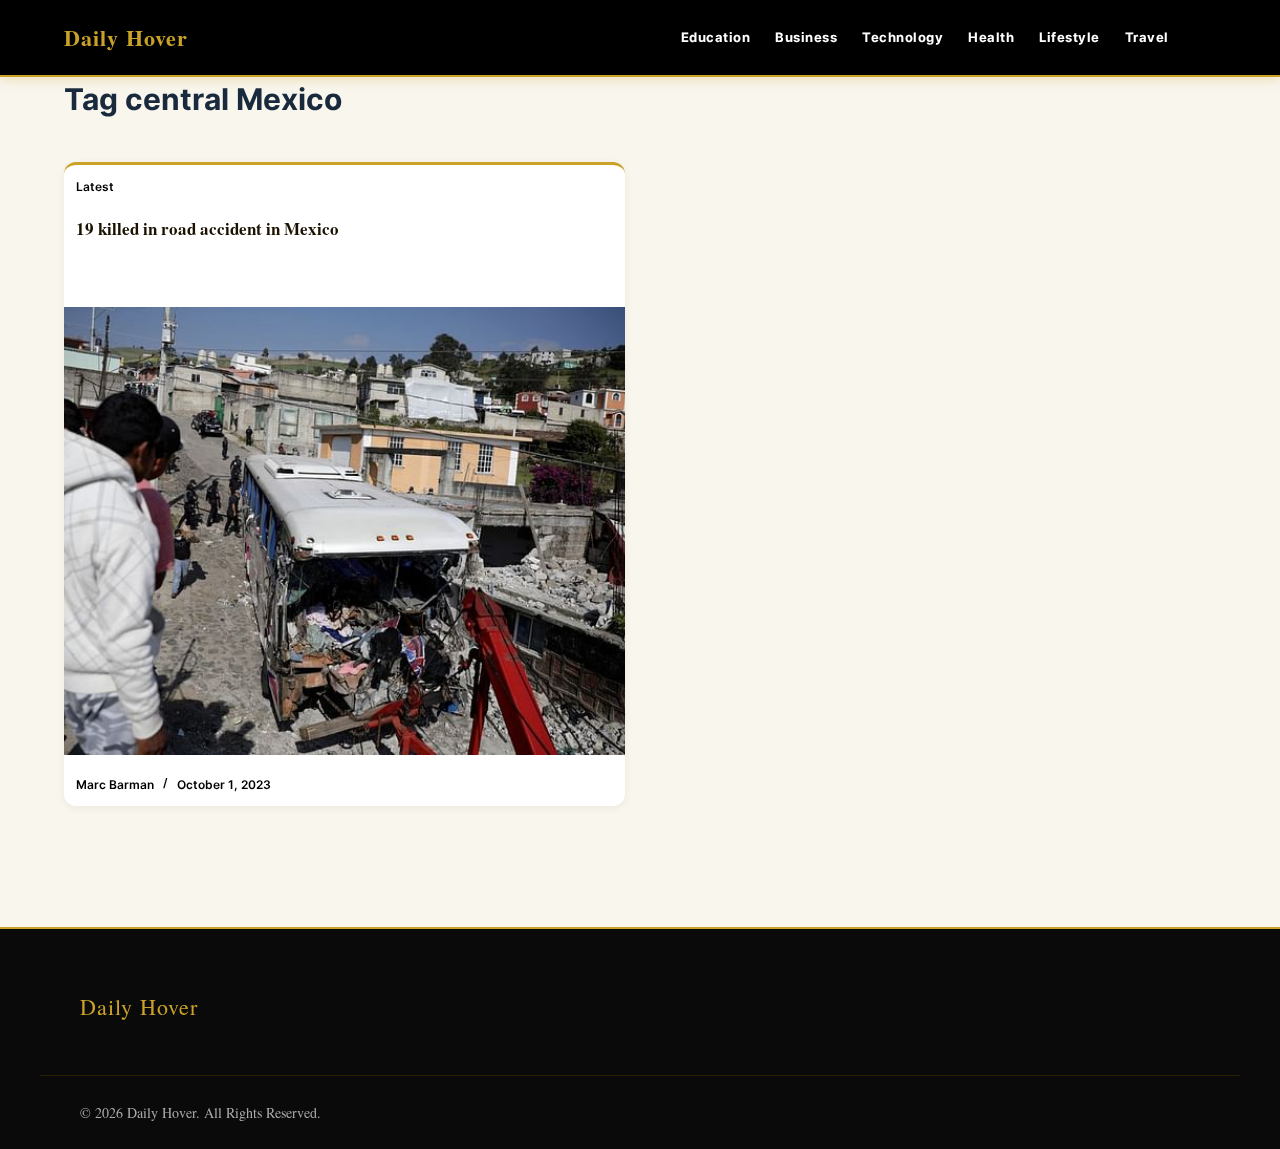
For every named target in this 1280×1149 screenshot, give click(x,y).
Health (991, 37)
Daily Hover (126, 37)
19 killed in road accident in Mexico (207, 228)
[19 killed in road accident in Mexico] (344, 531)
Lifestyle (1069, 37)
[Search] (1208, 37)
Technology (902, 37)
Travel (1147, 37)
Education (716, 37)
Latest (95, 186)
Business (806, 37)
